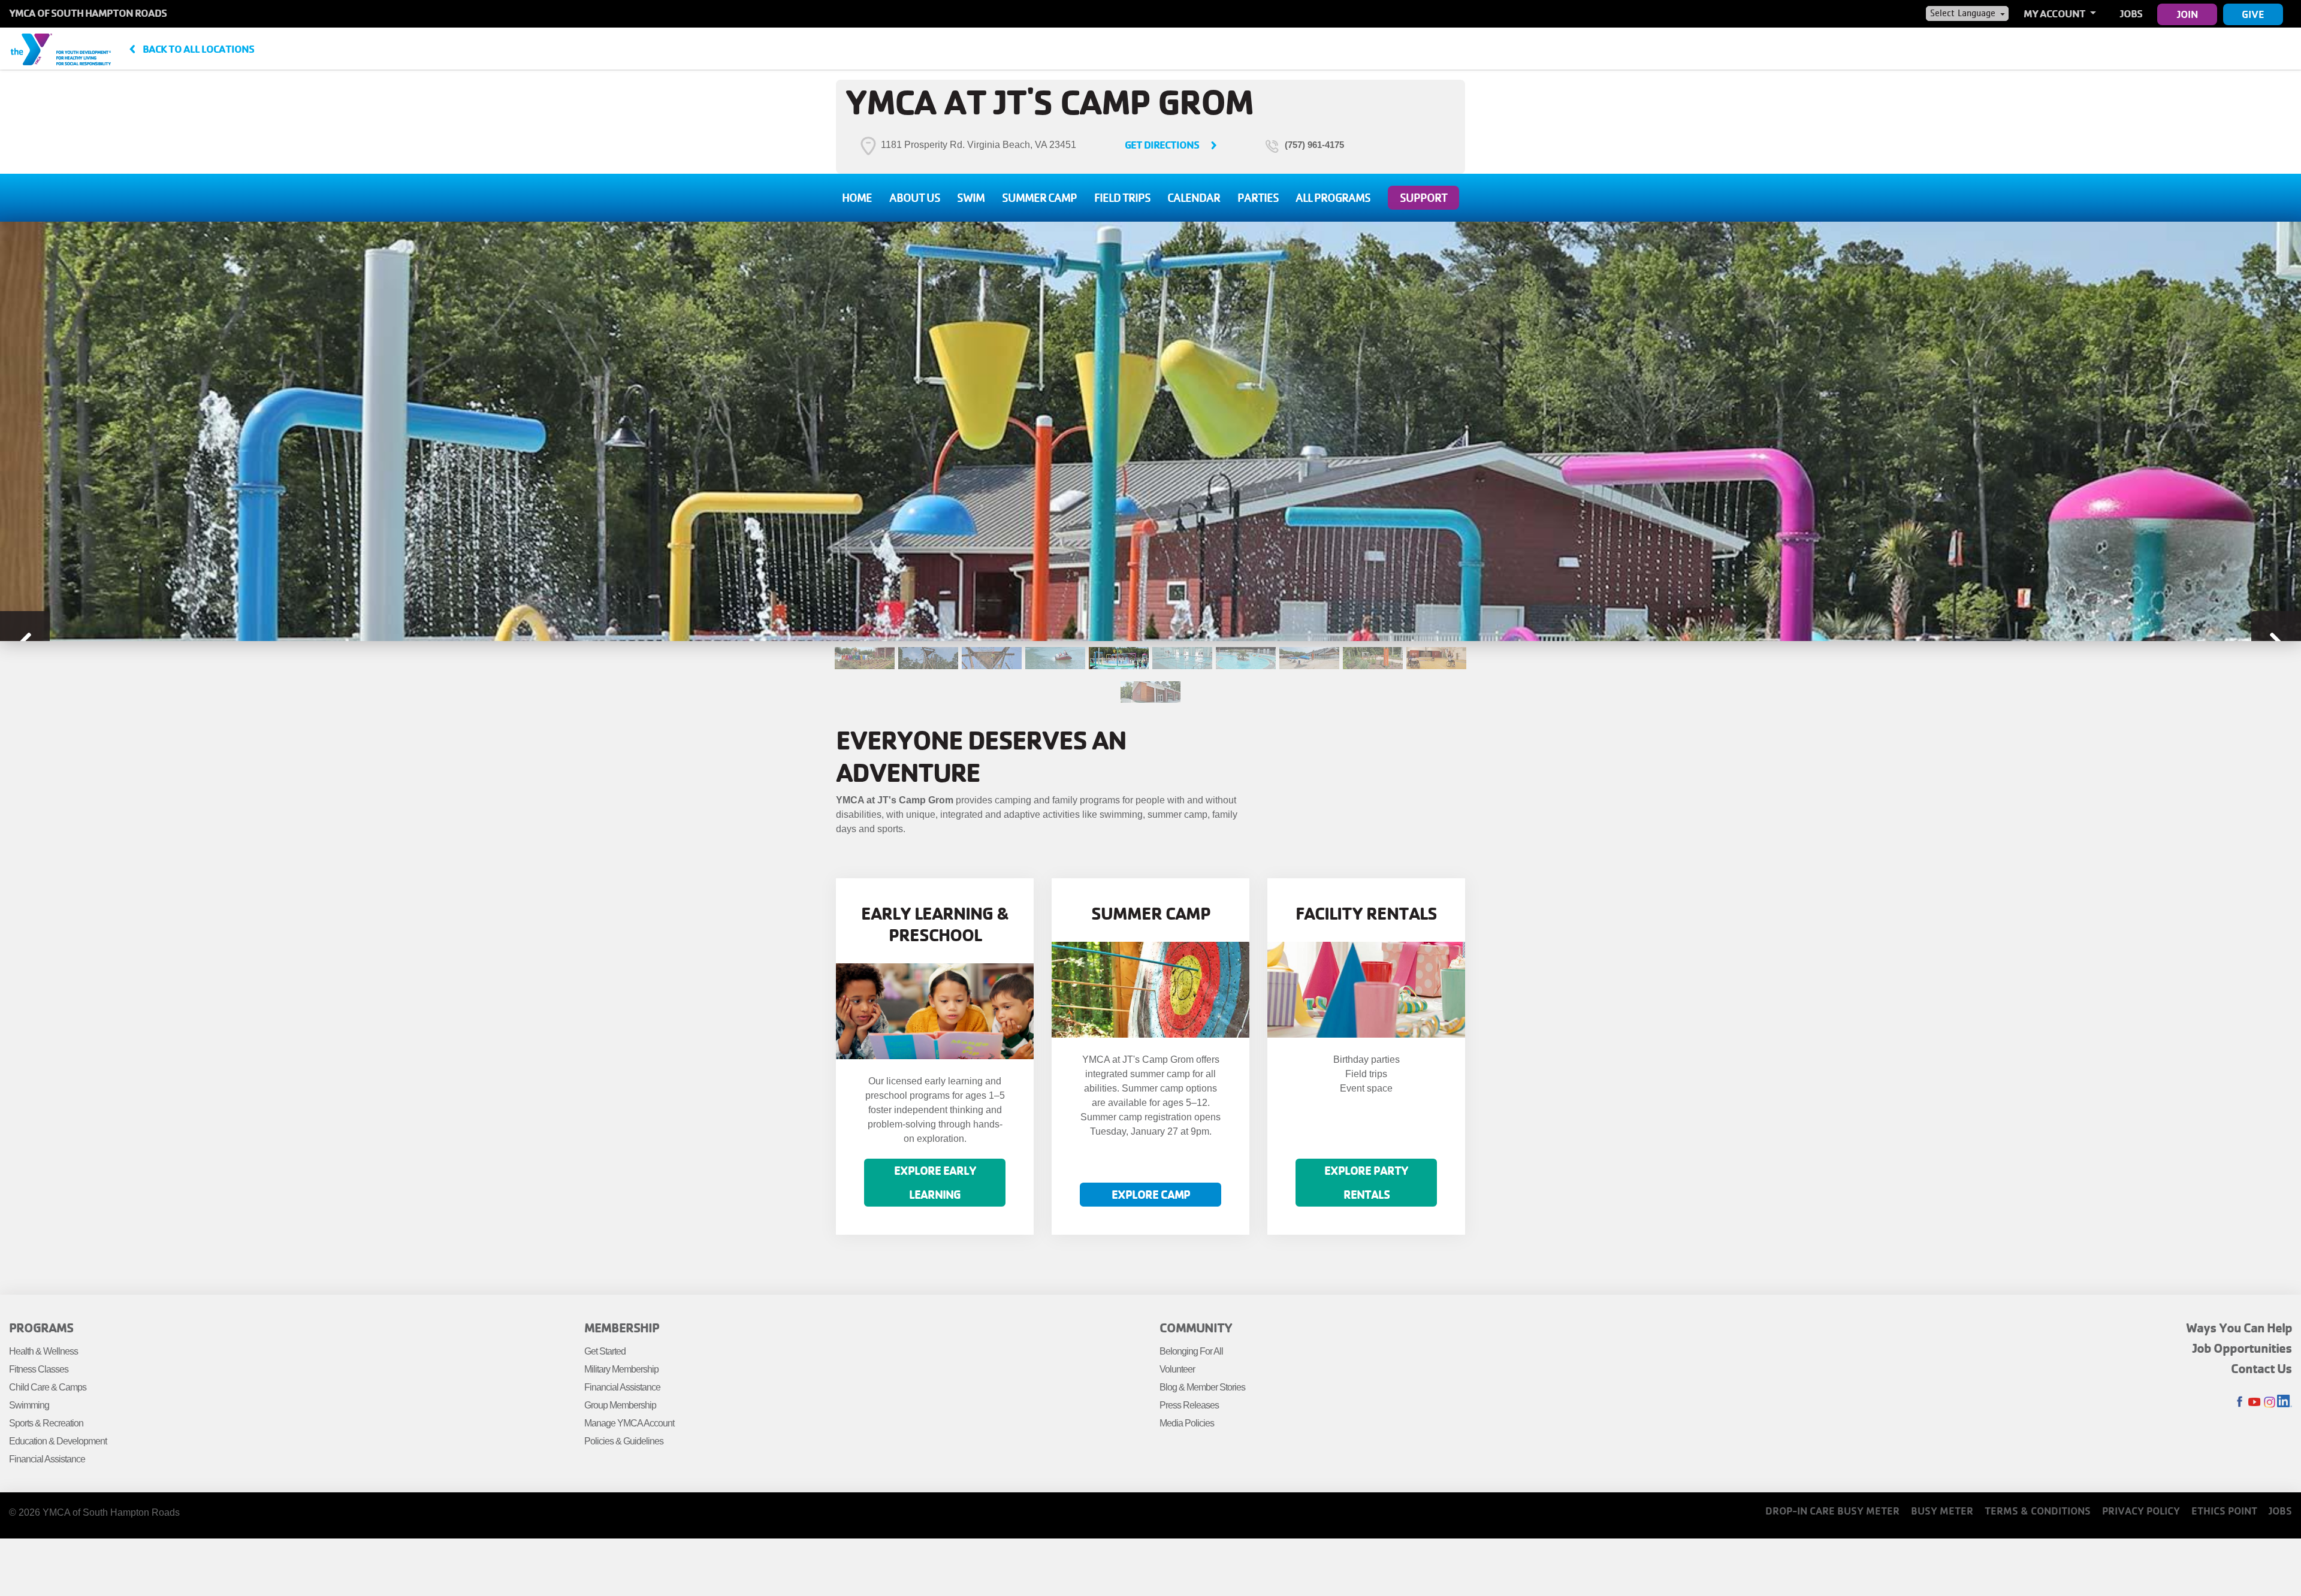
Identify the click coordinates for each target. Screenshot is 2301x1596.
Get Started (605, 1351)
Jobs (2131, 13)
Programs (41, 1328)
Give (2253, 14)
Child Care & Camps (48, 1387)
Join (2187, 14)
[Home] (61, 49)
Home (857, 198)
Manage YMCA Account (629, 1423)
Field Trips (1122, 198)
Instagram (2270, 1402)
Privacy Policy (2141, 1511)
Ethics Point (2224, 1511)
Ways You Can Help (2239, 1328)
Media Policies (1187, 1423)
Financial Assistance (47, 1459)
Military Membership (621, 1369)
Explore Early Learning (935, 1182)
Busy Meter (1942, 1511)
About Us (915, 198)
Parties (1258, 198)
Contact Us (2261, 1368)
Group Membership (620, 1405)
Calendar (1194, 198)
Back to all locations (198, 49)
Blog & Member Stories (1202, 1387)
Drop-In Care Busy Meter (1832, 1511)
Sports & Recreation (46, 1423)
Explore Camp (1151, 1194)
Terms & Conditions (2038, 1511)
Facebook (2240, 1402)
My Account (2055, 13)
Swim (971, 198)
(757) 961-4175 (1314, 145)
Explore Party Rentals (1366, 1182)
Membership (622, 1328)
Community (1196, 1328)
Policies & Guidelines (624, 1441)
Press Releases (1189, 1405)
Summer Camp (1039, 198)
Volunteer (1177, 1369)
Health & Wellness (43, 1351)
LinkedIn (2285, 1402)
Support (1423, 198)
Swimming (29, 1405)
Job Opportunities (2242, 1348)
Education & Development (58, 1441)
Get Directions (1162, 145)
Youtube (2255, 1402)
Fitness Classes (39, 1369)
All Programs (1333, 198)
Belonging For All (1191, 1351)
